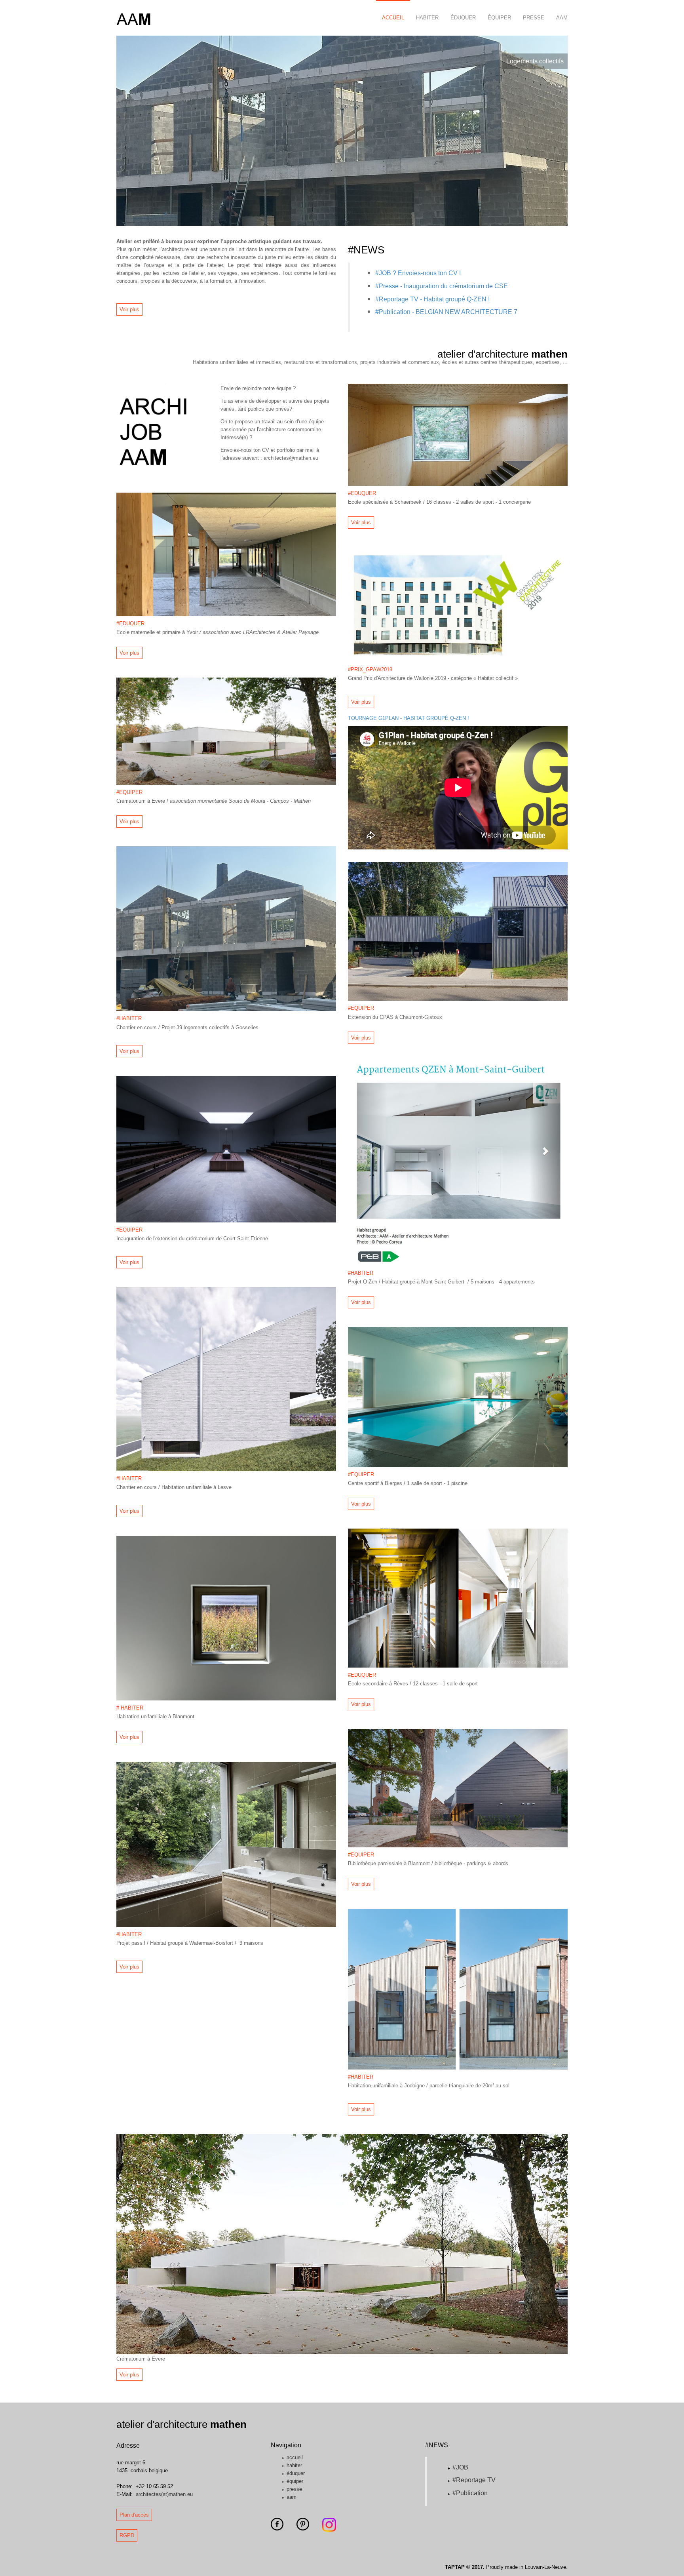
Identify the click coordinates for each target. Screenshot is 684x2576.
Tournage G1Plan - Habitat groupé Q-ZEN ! (408, 718)
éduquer (463, 18)
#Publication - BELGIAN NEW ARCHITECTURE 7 (446, 312)
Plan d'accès (134, 2515)
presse (534, 18)
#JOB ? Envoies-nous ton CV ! (419, 273)
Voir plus (129, 309)
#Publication (470, 2493)
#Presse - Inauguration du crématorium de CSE (442, 286)
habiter (427, 18)
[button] (136, 131)
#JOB (460, 2467)
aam (562, 18)
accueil (393, 18)
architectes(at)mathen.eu (164, 2494)
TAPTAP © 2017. (465, 2567)
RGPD (127, 2535)
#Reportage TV (474, 2480)
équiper (499, 18)
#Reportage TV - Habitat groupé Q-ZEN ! (432, 299)
